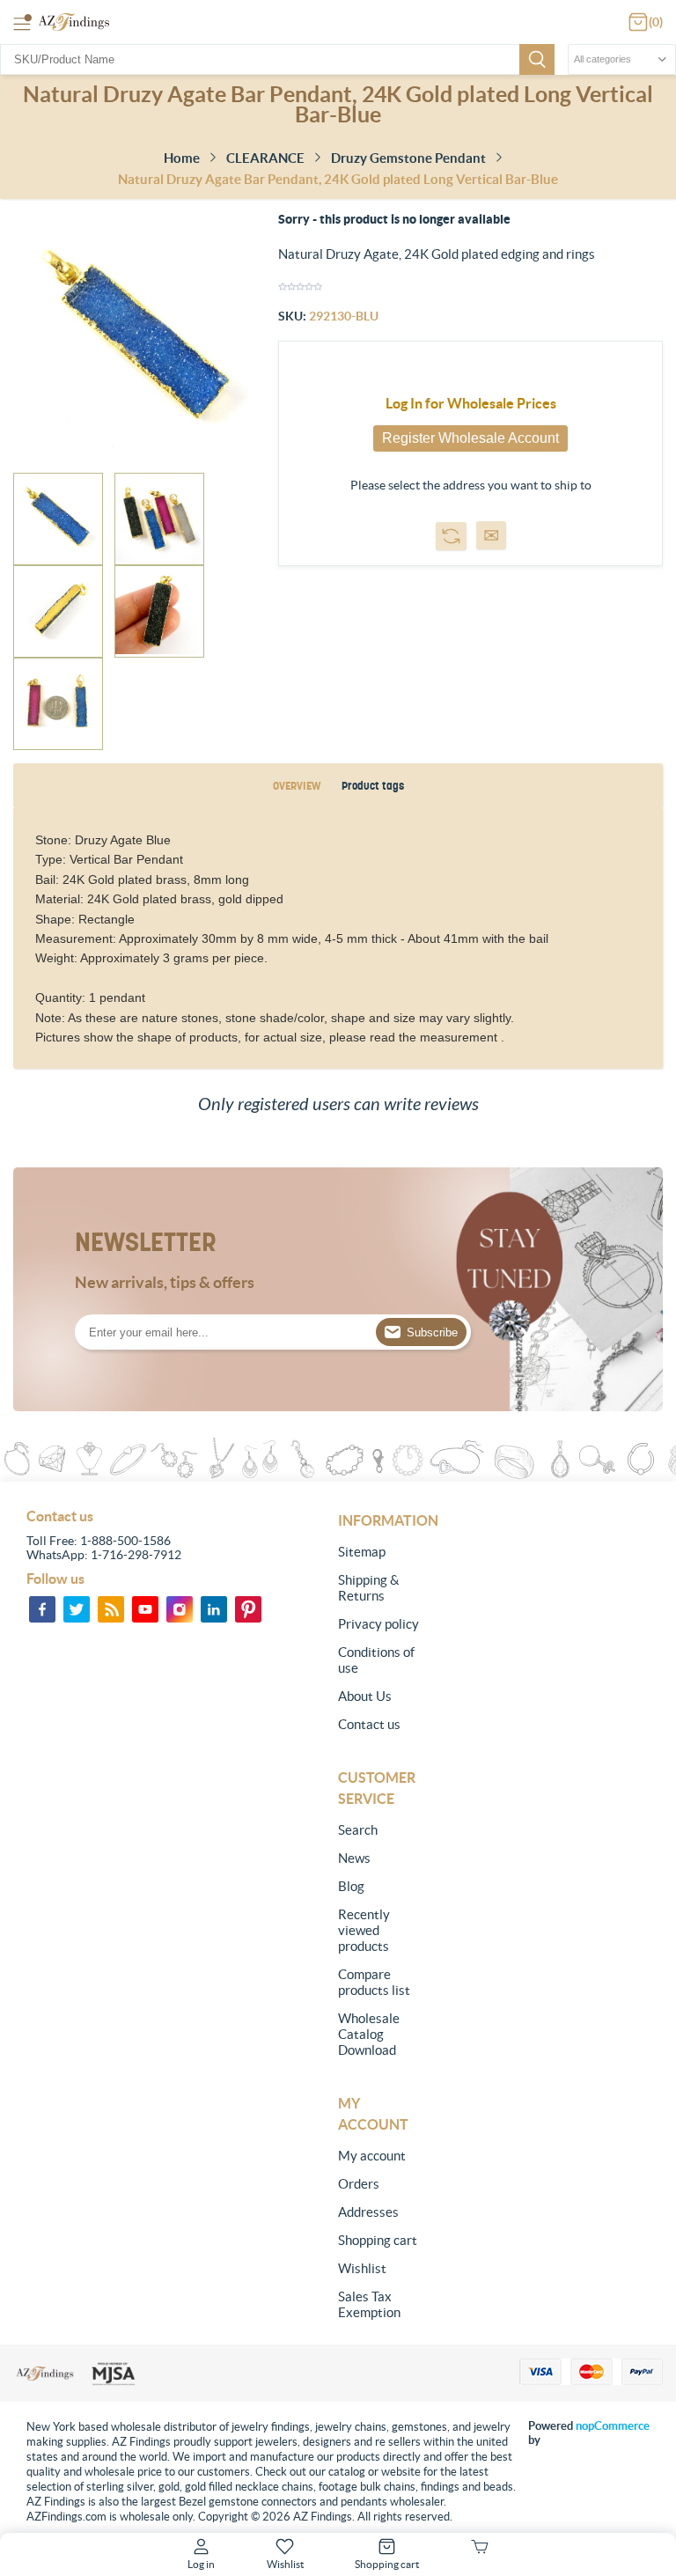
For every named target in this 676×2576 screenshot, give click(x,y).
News (354, 1858)
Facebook (42, 1609)
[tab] (297, 786)
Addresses (368, 2212)
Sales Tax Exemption (369, 2304)
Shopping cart (378, 2240)
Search (537, 59)
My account (372, 2156)
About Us (365, 1696)
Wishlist (362, 2268)
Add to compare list (451, 536)
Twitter (77, 1609)
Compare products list (374, 1982)
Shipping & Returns (369, 1588)
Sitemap (362, 1552)
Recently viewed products (364, 1930)
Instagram (180, 1609)
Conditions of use (376, 1660)
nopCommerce (613, 2426)
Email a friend (491, 535)
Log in (201, 2564)
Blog (351, 1886)
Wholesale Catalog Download (369, 2034)
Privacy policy (378, 1624)
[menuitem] (381, 1552)
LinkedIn (214, 1609)
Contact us (369, 1724)
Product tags (373, 786)
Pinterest (248, 1609)
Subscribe (432, 1332)
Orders (359, 2184)
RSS (111, 1609)
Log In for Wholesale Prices (471, 403)
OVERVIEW (297, 786)
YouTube (145, 1609)
